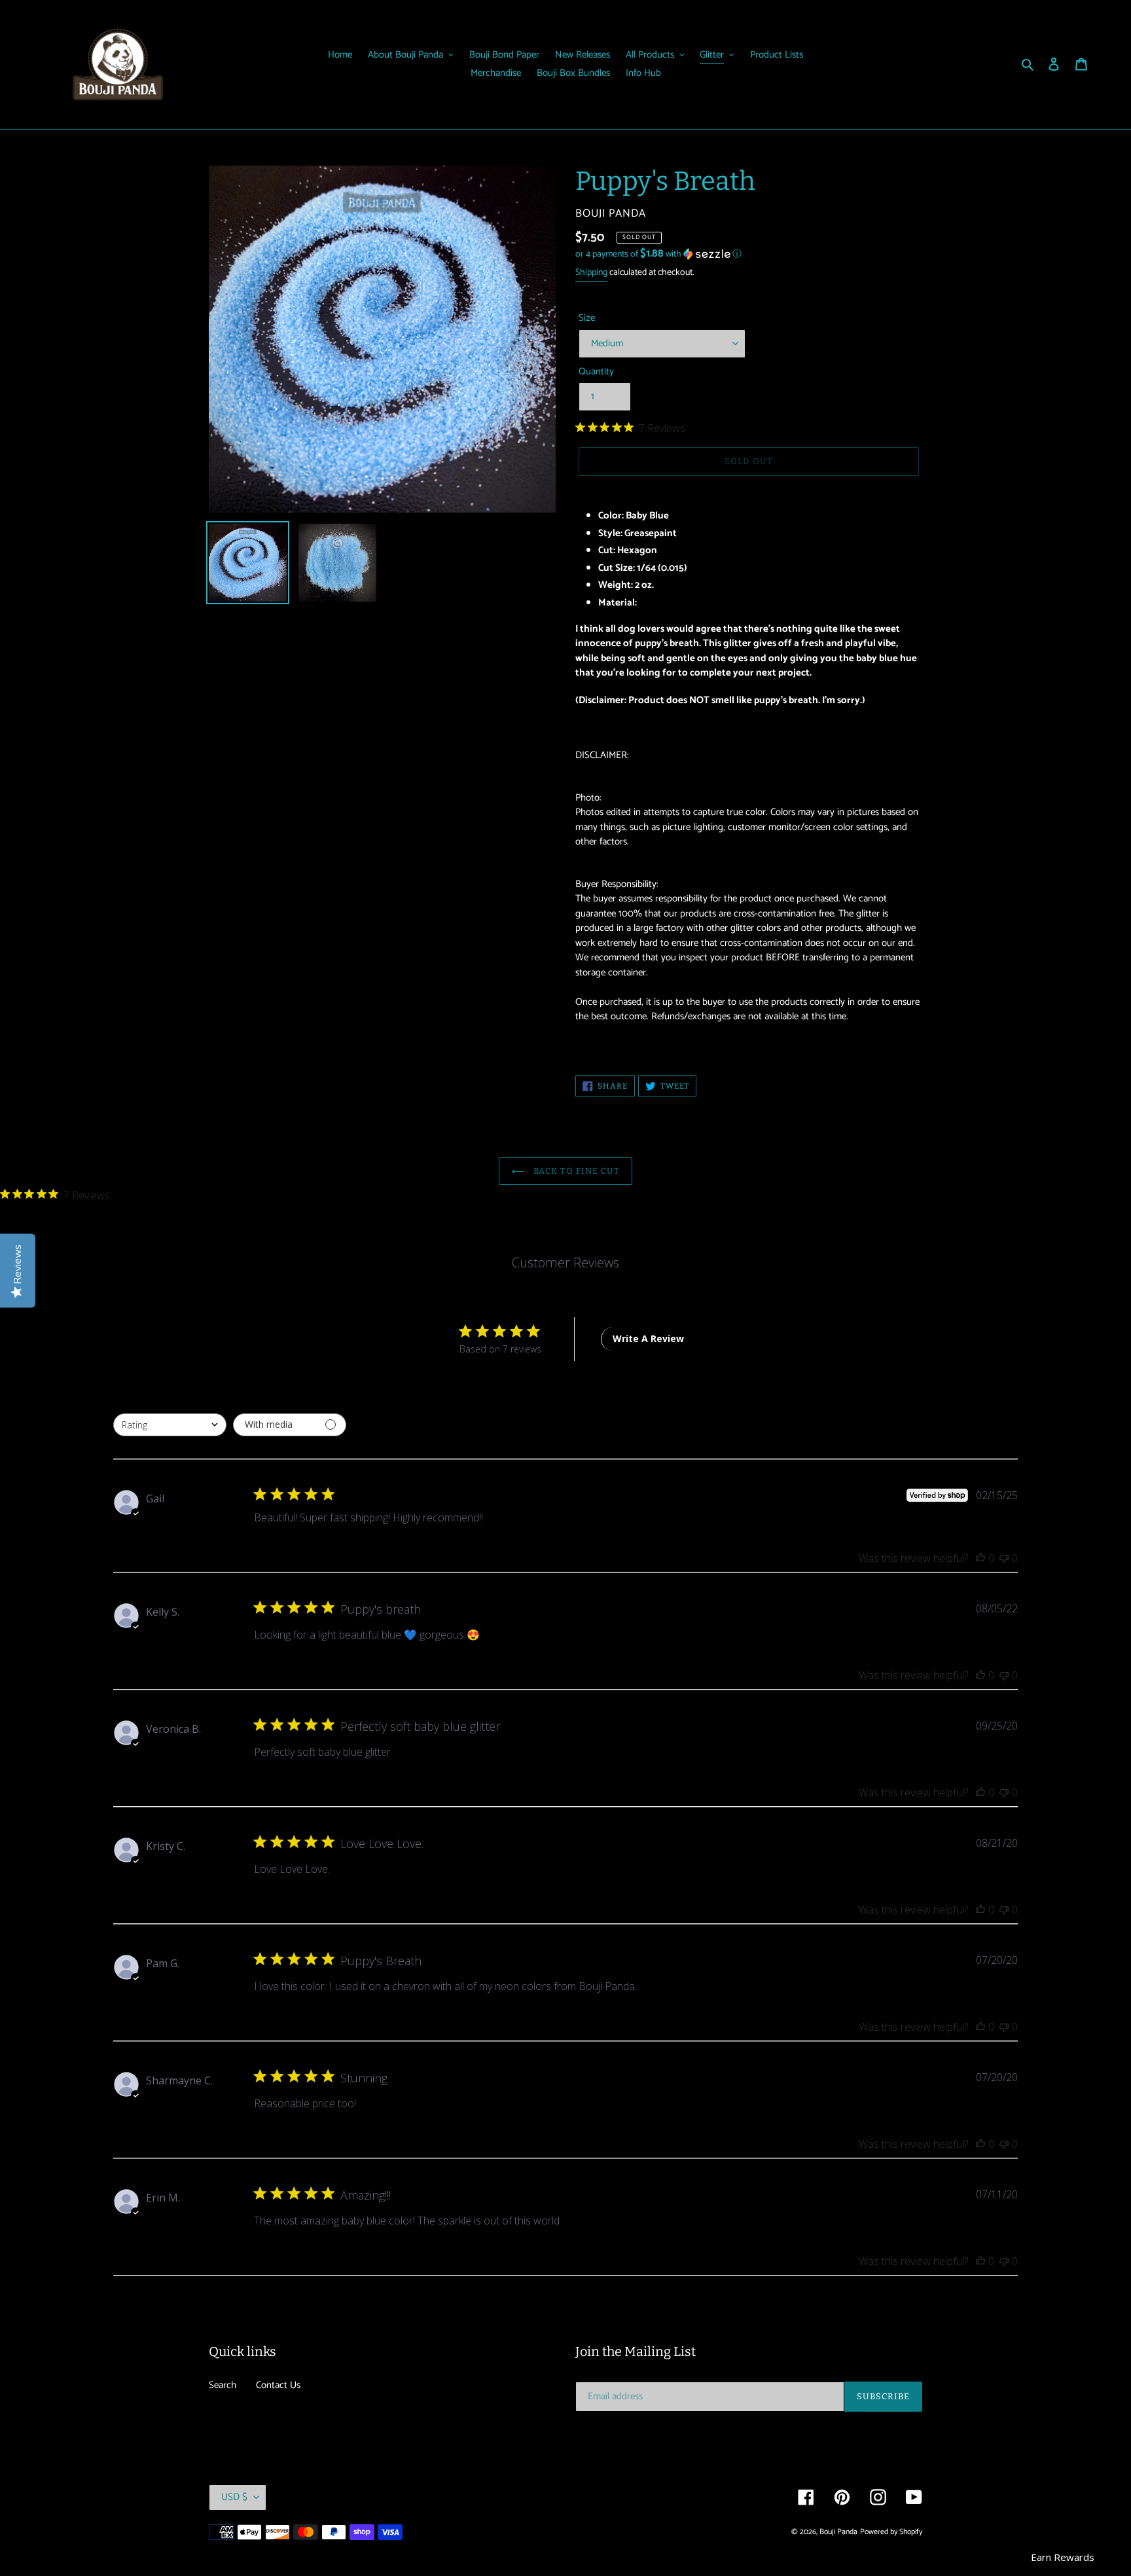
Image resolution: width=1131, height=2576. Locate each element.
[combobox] (170, 1425)
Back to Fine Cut (576, 1171)
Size (587, 318)
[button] (658, 254)
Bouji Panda (838, 2532)
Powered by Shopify (891, 2532)
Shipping (591, 273)
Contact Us (278, 2385)
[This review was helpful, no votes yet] (980, 1558)
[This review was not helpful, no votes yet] (1004, 1558)
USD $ (234, 2497)
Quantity (596, 372)
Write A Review (648, 1338)
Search (223, 2385)
